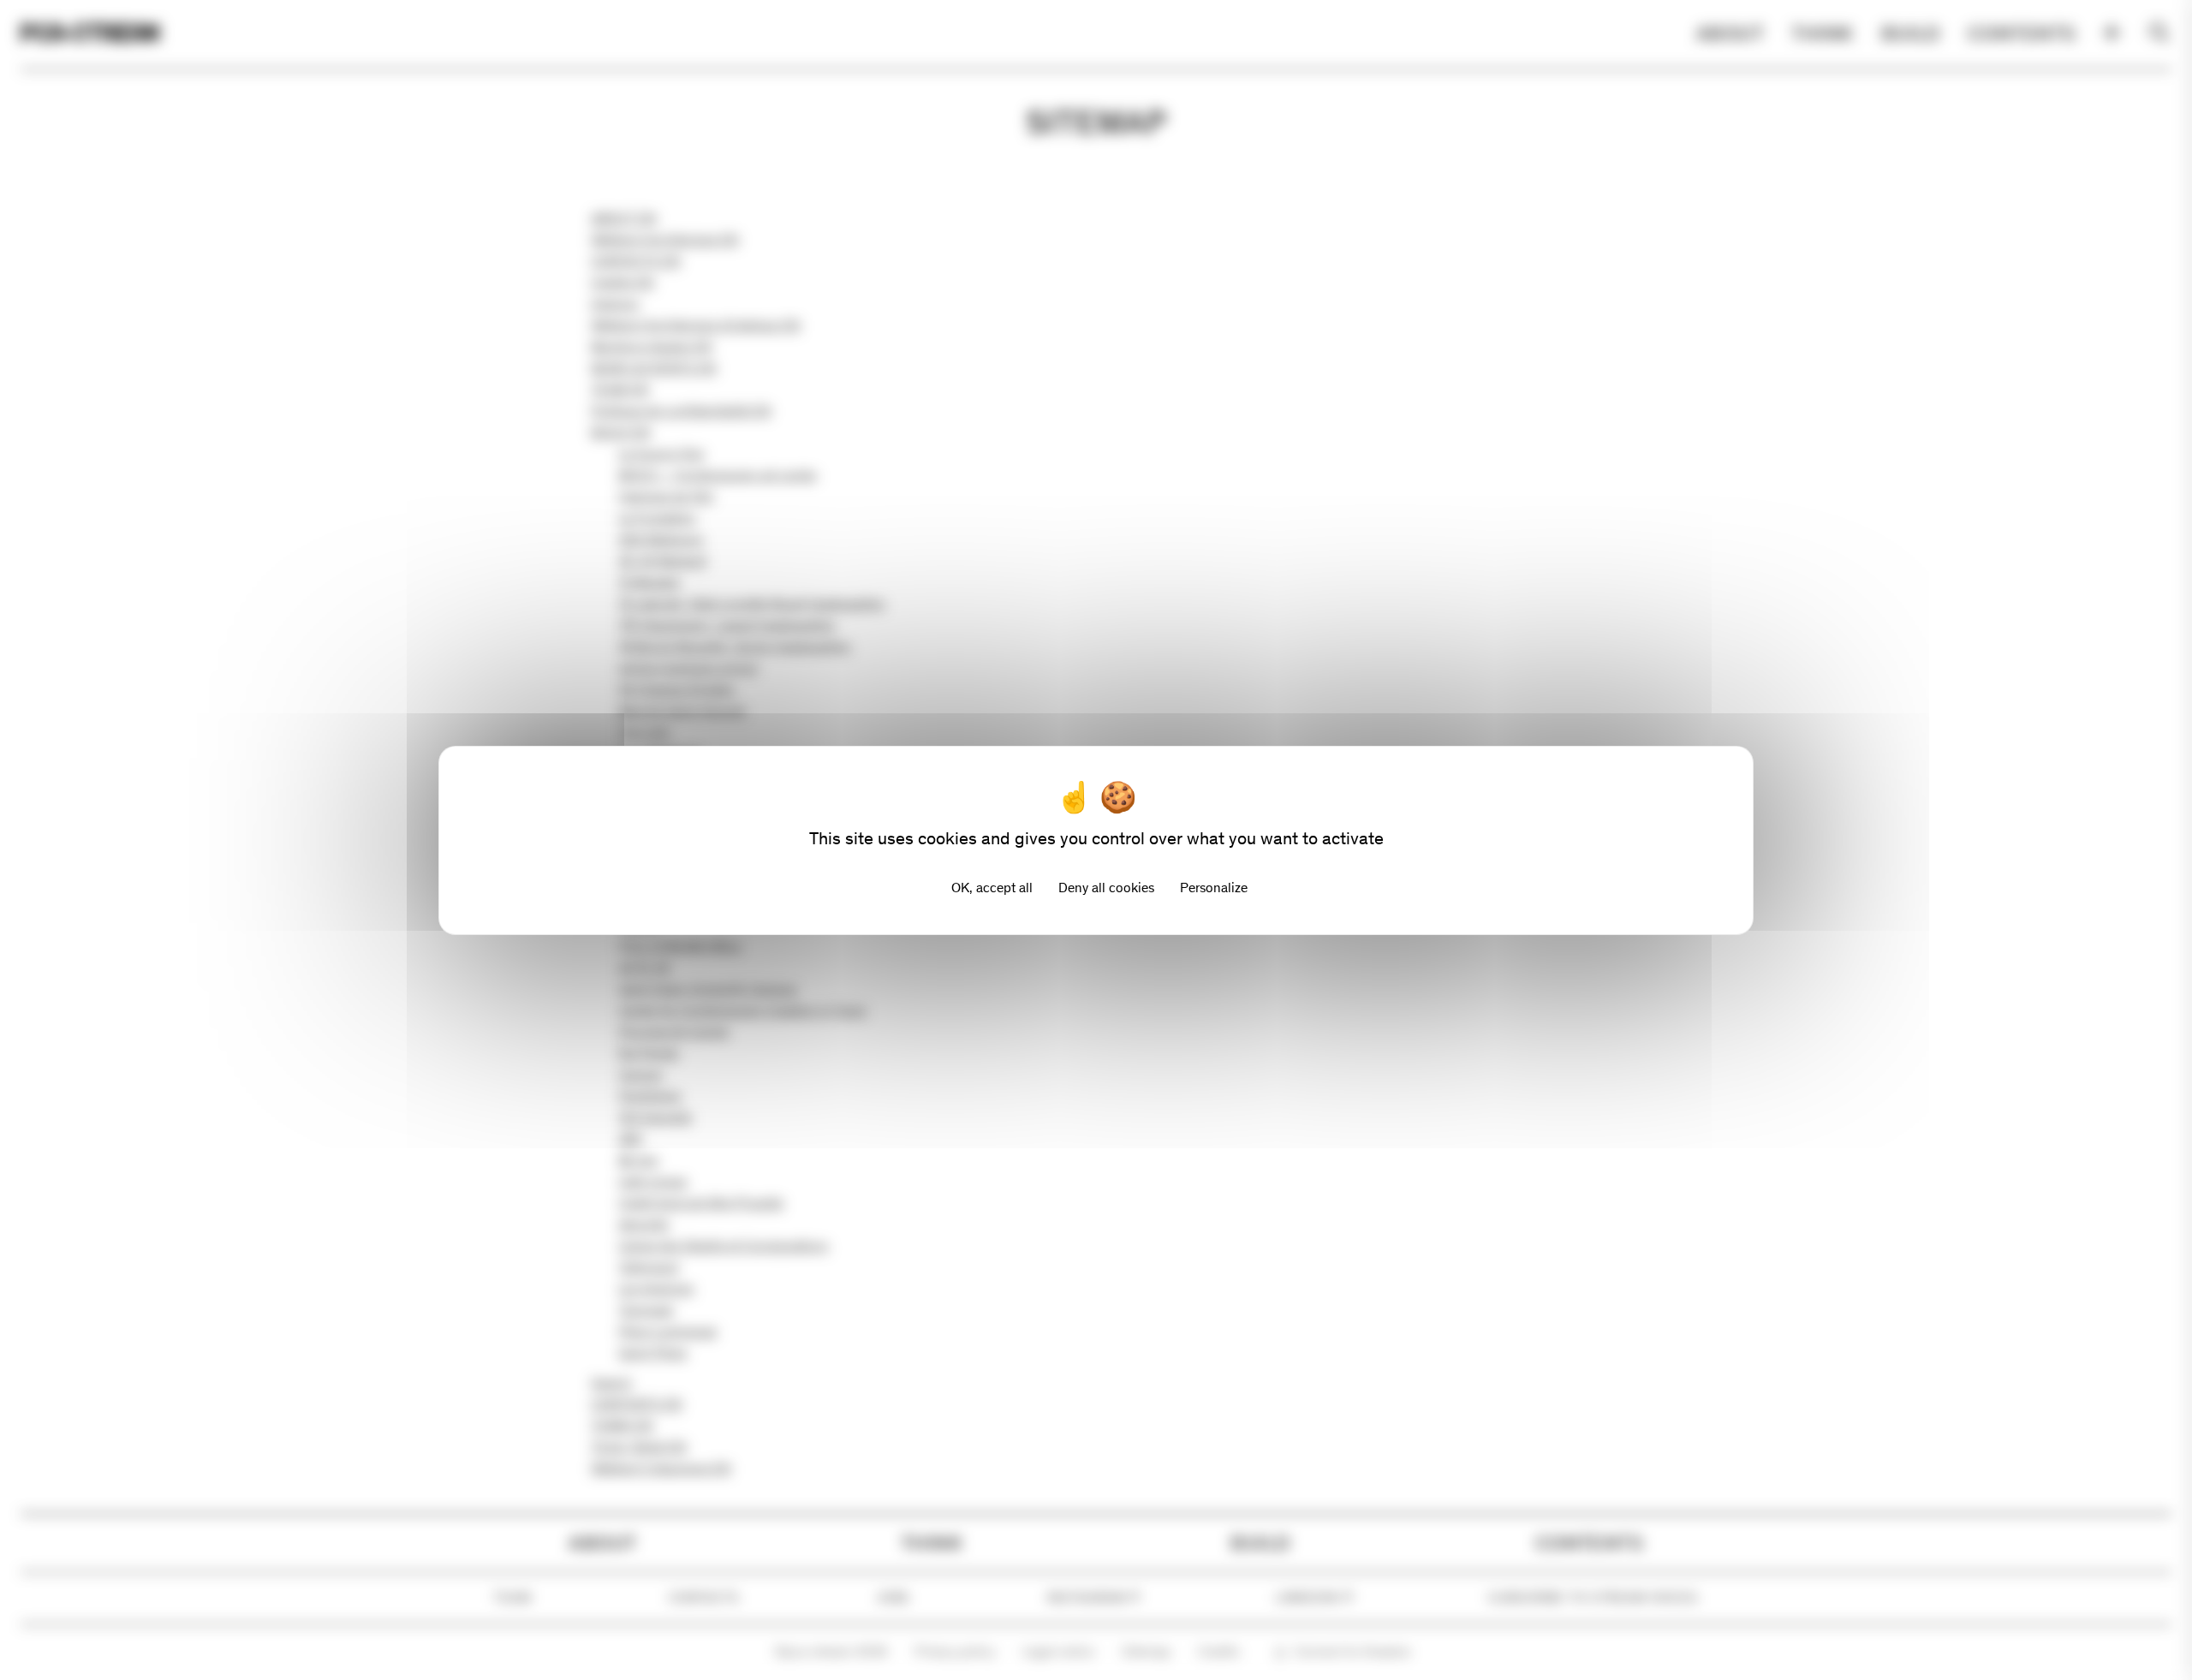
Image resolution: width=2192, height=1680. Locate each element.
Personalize (1214, 888)
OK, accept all (992, 888)
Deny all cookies (1106, 888)
